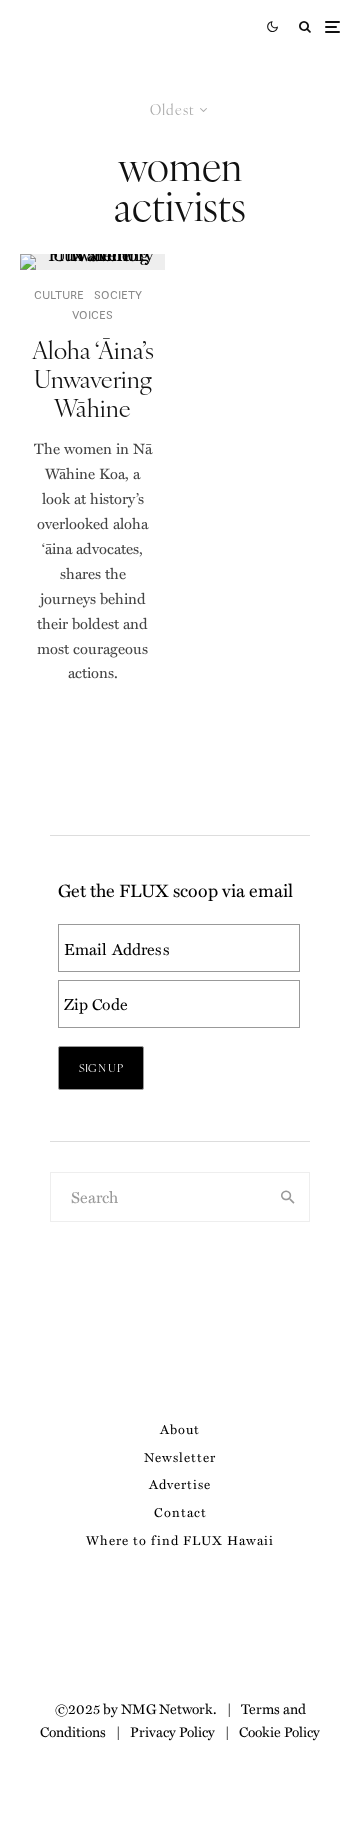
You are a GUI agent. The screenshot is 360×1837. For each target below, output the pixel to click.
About (180, 1428)
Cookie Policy (279, 1731)
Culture (59, 294)
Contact (180, 1511)
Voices (92, 314)
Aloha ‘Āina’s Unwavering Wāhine (93, 378)
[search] (288, 1197)
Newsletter (180, 1456)
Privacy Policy (172, 1731)
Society (118, 294)
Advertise (180, 1483)
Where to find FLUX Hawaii (180, 1539)
